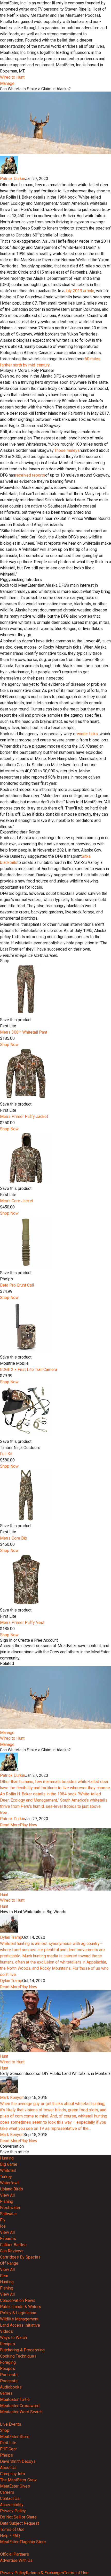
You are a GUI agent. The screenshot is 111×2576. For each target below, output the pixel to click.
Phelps (6, 2455)
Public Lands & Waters (21, 2307)
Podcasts (9, 2375)
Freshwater (10, 2208)
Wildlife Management (19, 2319)
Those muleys (67, 450)
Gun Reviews (12, 2251)
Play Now (29, 1825)
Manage (7, 83)
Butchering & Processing (22, 2350)
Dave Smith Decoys (18, 2461)
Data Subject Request (19, 2523)
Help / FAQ (10, 2536)
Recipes (7, 2344)
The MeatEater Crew (18, 2480)
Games (6, 2393)
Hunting (7, 2158)
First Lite (8, 2443)
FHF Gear (8, 2449)
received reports (30, 475)
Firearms (8, 2239)
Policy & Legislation (18, 2313)
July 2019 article (79, 291)
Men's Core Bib (14, 1538)
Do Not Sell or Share (18, 2517)
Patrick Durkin (13, 179)
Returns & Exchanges (45, 2573)
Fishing (7, 2201)
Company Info (13, 2474)
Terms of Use (12, 2529)
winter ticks (87, 734)
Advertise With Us (16, 2560)
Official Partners (14, 2554)
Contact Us (10, 2499)
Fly (3, 2220)
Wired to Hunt (12, 77)
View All (7, 2195)
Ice (3, 2226)
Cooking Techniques (18, 2356)
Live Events (11, 2424)
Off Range (9, 2263)
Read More (10, 1825)
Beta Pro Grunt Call (17, 1285)
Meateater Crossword (20, 2406)
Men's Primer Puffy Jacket (24, 1117)
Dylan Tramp (11, 1937)
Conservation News (18, 2300)
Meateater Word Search (21, 2412)
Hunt (4, 1895)
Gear (4, 2276)
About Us (8, 2468)
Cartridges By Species (20, 2257)
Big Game (9, 2164)
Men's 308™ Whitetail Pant (24, 1032)
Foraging (8, 2362)
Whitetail (8, 2170)
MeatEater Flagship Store (23, 2542)
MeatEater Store (15, 2437)
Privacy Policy (13, 2511)
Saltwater (9, 2214)
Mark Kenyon (12, 2097)
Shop (5, 2430)
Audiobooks (11, 2387)
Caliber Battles (13, 2245)
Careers (7, 2492)
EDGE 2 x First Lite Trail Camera (29, 1369)
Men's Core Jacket (17, 1201)
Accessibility (12, 2505)
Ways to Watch (13, 2338)
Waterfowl (9, 2183)
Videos (6, 2331)
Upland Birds (11, 2189)
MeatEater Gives (15, 2486)
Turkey (6, 2177)
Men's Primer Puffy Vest (22, 1622)
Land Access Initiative (20, 2325)
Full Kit (6, 1454)
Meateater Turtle (15, 2399)
